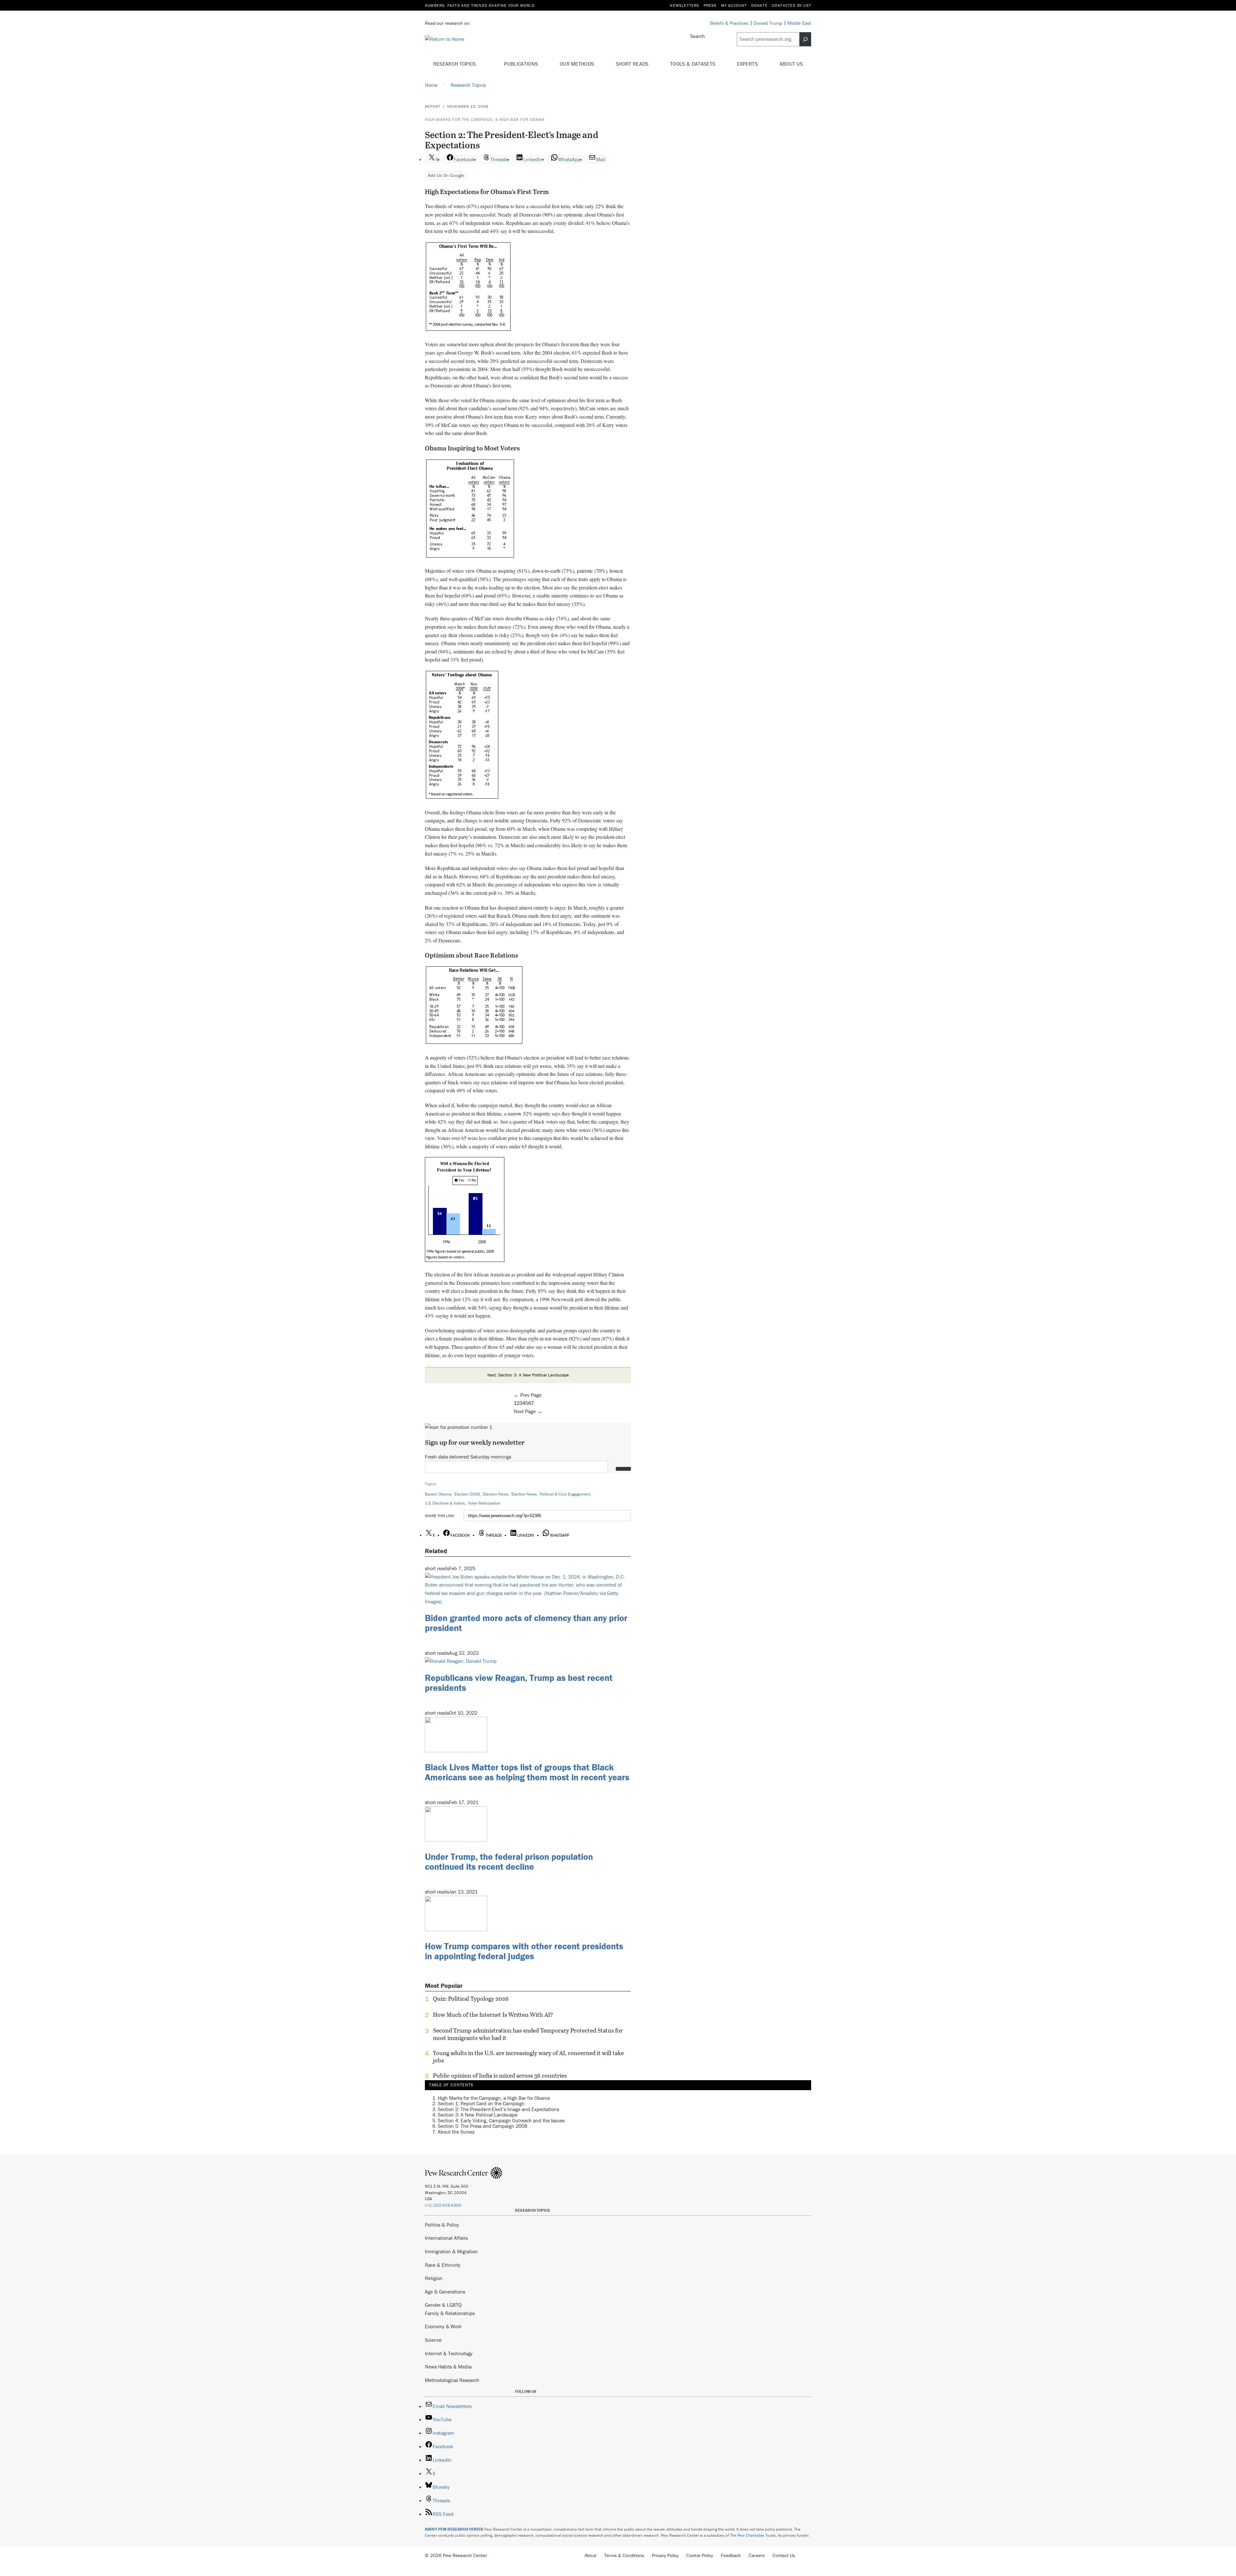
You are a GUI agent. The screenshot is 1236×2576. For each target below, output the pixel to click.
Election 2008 (467, 1494)
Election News (496, 1494)
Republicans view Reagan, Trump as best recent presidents (519, 1683)
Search (698, 36)
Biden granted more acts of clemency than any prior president (526, 1623)
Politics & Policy (442, 2225)
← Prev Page (528, 1395)
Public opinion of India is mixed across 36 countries (500, 2076)
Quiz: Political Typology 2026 (471, 1999)
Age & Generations (445, 2292)
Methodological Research (452, 2380)
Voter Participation (484, 1503)
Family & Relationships (450, 2313)
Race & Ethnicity (443, 2265)
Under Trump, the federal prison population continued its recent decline (509, 1862)
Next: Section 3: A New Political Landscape (528, 1375)
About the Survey (456, 2132)
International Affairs (446, 2238)
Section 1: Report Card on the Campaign (481, 2104)
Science (433, 2340)
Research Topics (455, 64)
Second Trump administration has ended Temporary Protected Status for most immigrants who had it (528, 2034)
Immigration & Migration (451, 2251)
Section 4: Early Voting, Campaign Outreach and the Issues (501, 2120)
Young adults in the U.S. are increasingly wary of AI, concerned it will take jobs (528, 2057)
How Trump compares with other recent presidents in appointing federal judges (524, 1951)
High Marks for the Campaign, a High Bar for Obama (485, 120)
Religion (434, 2278)
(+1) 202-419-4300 (443, 2205)
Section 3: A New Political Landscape (478, 2115)
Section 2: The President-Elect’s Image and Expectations (498, 2109)
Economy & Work (443, 2326)
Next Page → (528, 1411)
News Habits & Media (448, 2367)
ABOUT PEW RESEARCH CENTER (454, 2529)
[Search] (805, 39)
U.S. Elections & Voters (445, 1503)
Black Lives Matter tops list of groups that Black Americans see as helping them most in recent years (527, 1772)
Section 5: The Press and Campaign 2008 (482, 2126)
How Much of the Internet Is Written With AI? (493, 2015)
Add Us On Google (446, 175)
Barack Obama (438, 1494)
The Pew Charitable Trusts (753, 2535)
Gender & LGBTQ (443, 2305)
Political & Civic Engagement (565, 1494)
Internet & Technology (449, 2353)
